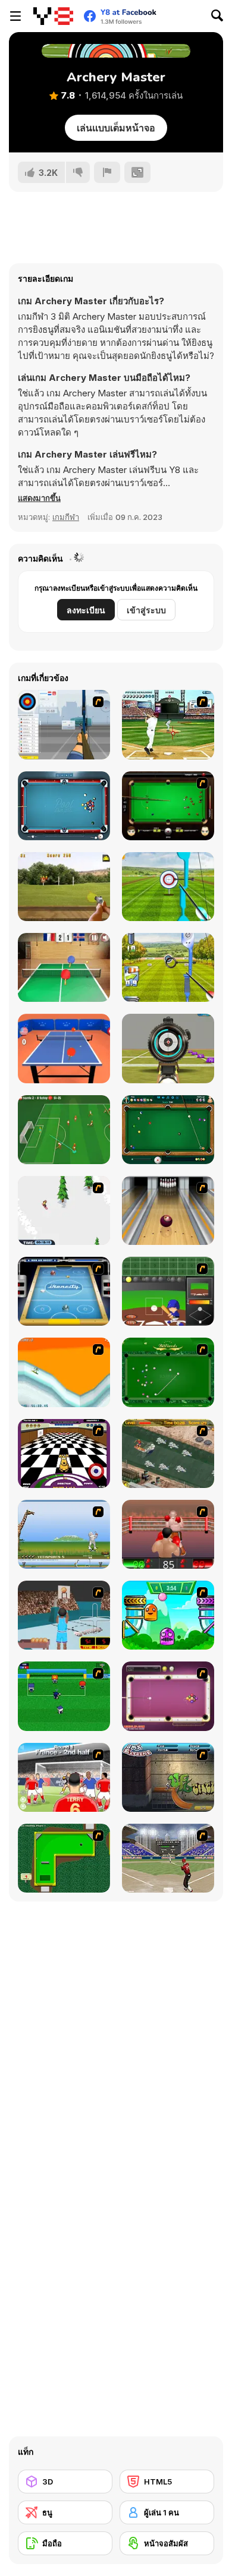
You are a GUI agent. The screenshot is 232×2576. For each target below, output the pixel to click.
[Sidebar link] (15, 16)
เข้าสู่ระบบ (146, 610)
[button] (39, 498)
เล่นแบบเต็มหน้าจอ (116, 128)
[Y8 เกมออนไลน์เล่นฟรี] (53, 16)
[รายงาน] (107, 172)
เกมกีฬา (66, 517)
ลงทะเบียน (86, 610)
